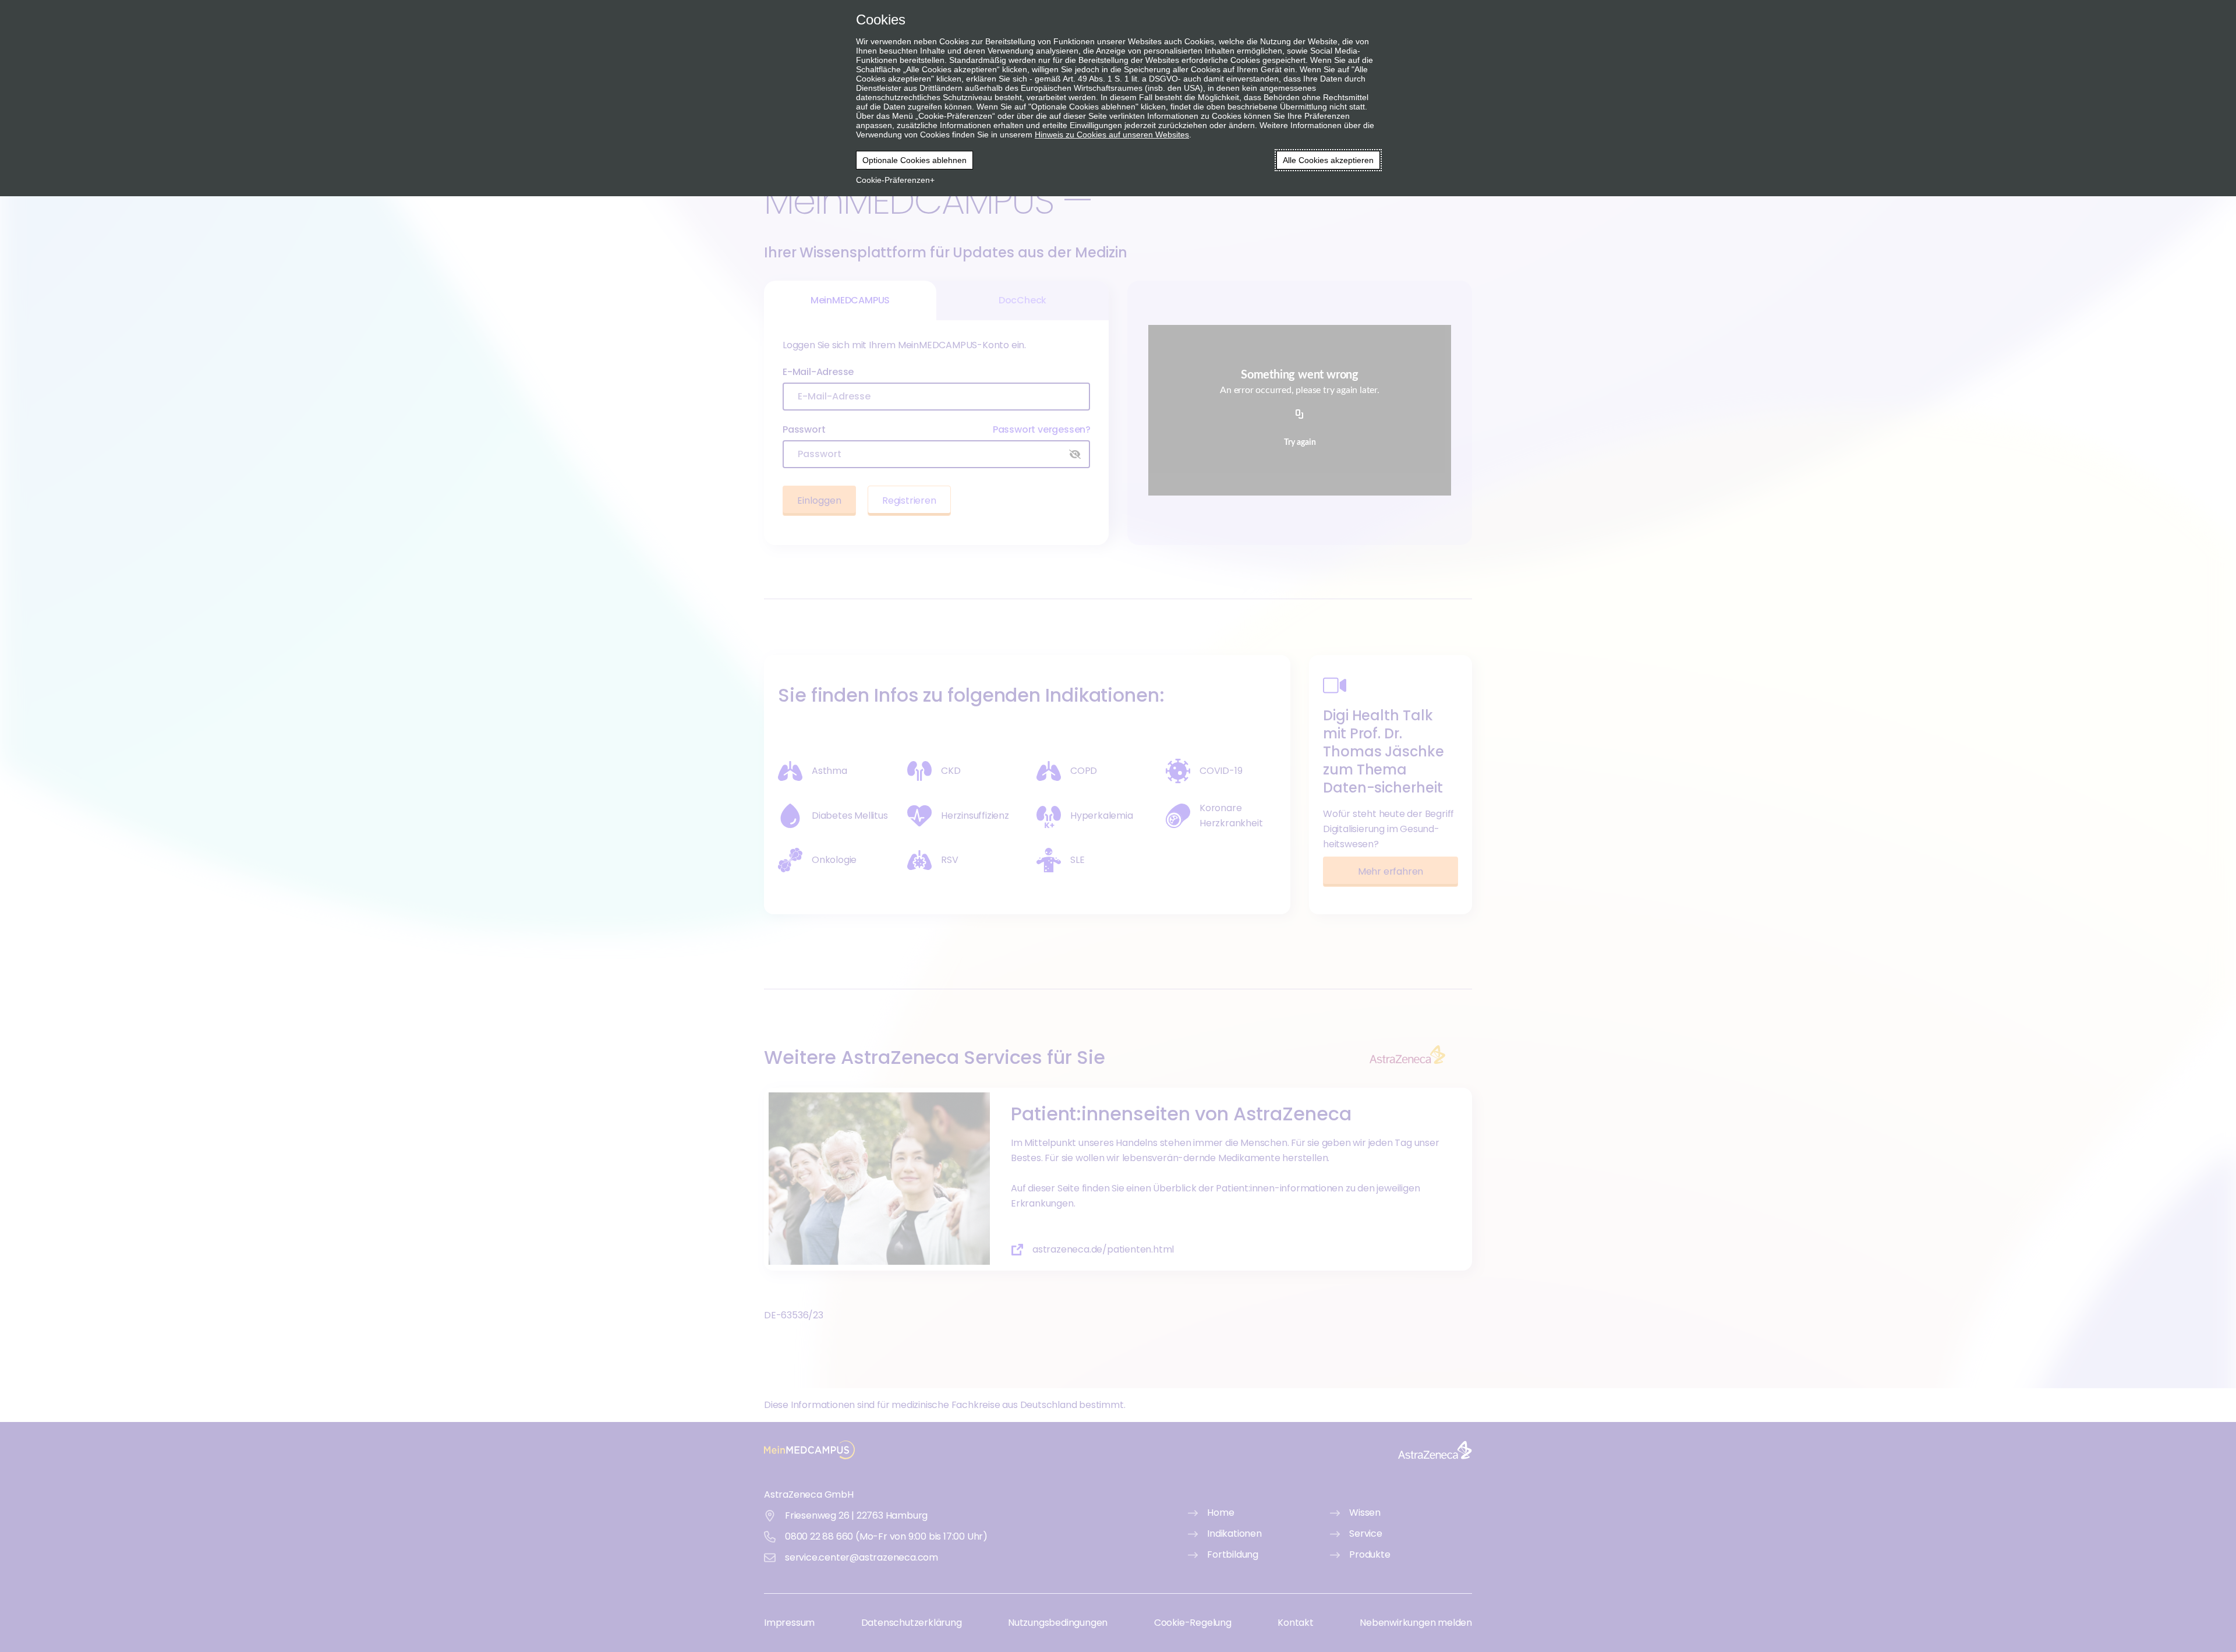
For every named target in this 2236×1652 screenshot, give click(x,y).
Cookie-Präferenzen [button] (893, 180)
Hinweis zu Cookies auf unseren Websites (1112, 135)
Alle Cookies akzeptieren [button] (1328, 160)
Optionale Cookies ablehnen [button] (914, 160)
